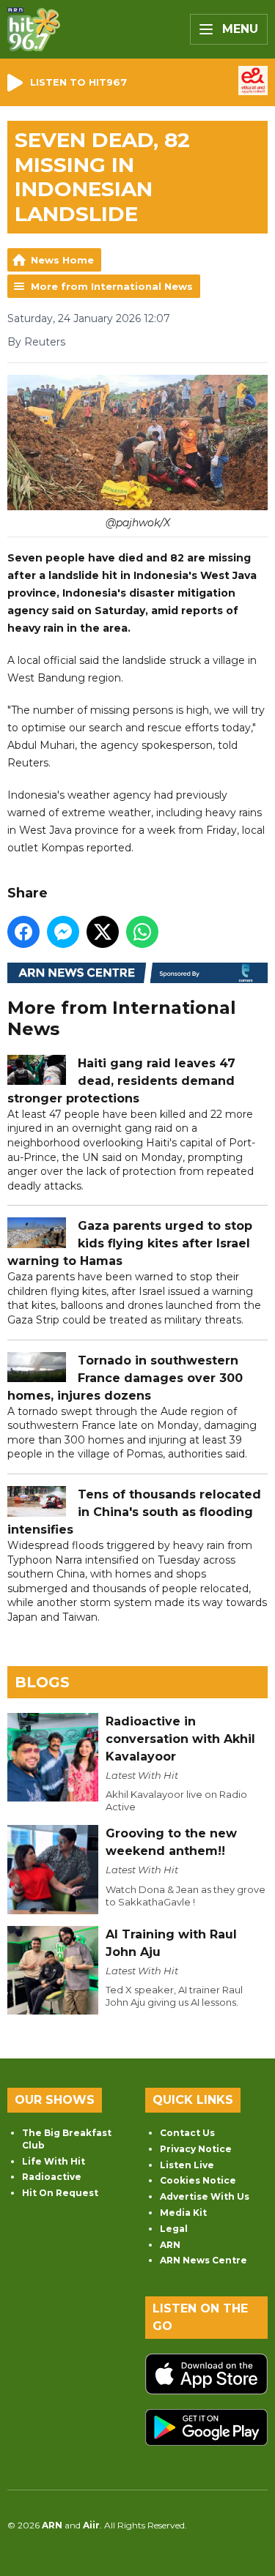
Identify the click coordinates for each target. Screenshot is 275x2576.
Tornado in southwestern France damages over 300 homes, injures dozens (125, 1378)
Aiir (91, 2525)
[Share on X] (103, 932)
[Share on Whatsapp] (142, 932)
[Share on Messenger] (63, 932)
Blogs (42, 1682)
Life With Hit (54, 2161)
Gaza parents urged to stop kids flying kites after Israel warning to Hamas (130, 1243)
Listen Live (187, 2165)
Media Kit (183, 2213)
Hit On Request (60, 2193)
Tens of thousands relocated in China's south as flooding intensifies (134, 1512)
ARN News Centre (203, 2260)
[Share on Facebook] (23, 932)
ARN (170, 2245)
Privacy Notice (196, 2149)
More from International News (112, 286)
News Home (62, 260)
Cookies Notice (198, 2180)
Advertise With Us (205, 2196)
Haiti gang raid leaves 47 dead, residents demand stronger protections (121, 1081)
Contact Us (187, 2133)
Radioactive (52, 2177)
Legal (174, 2229)
